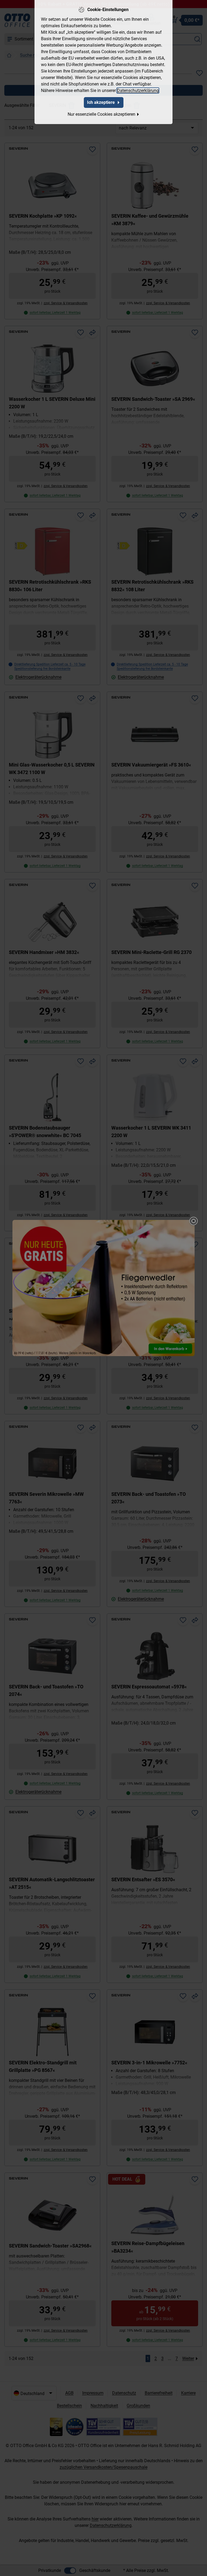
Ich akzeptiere (101, 102)
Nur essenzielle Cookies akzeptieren (101, 114)
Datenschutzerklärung (138, 90)
